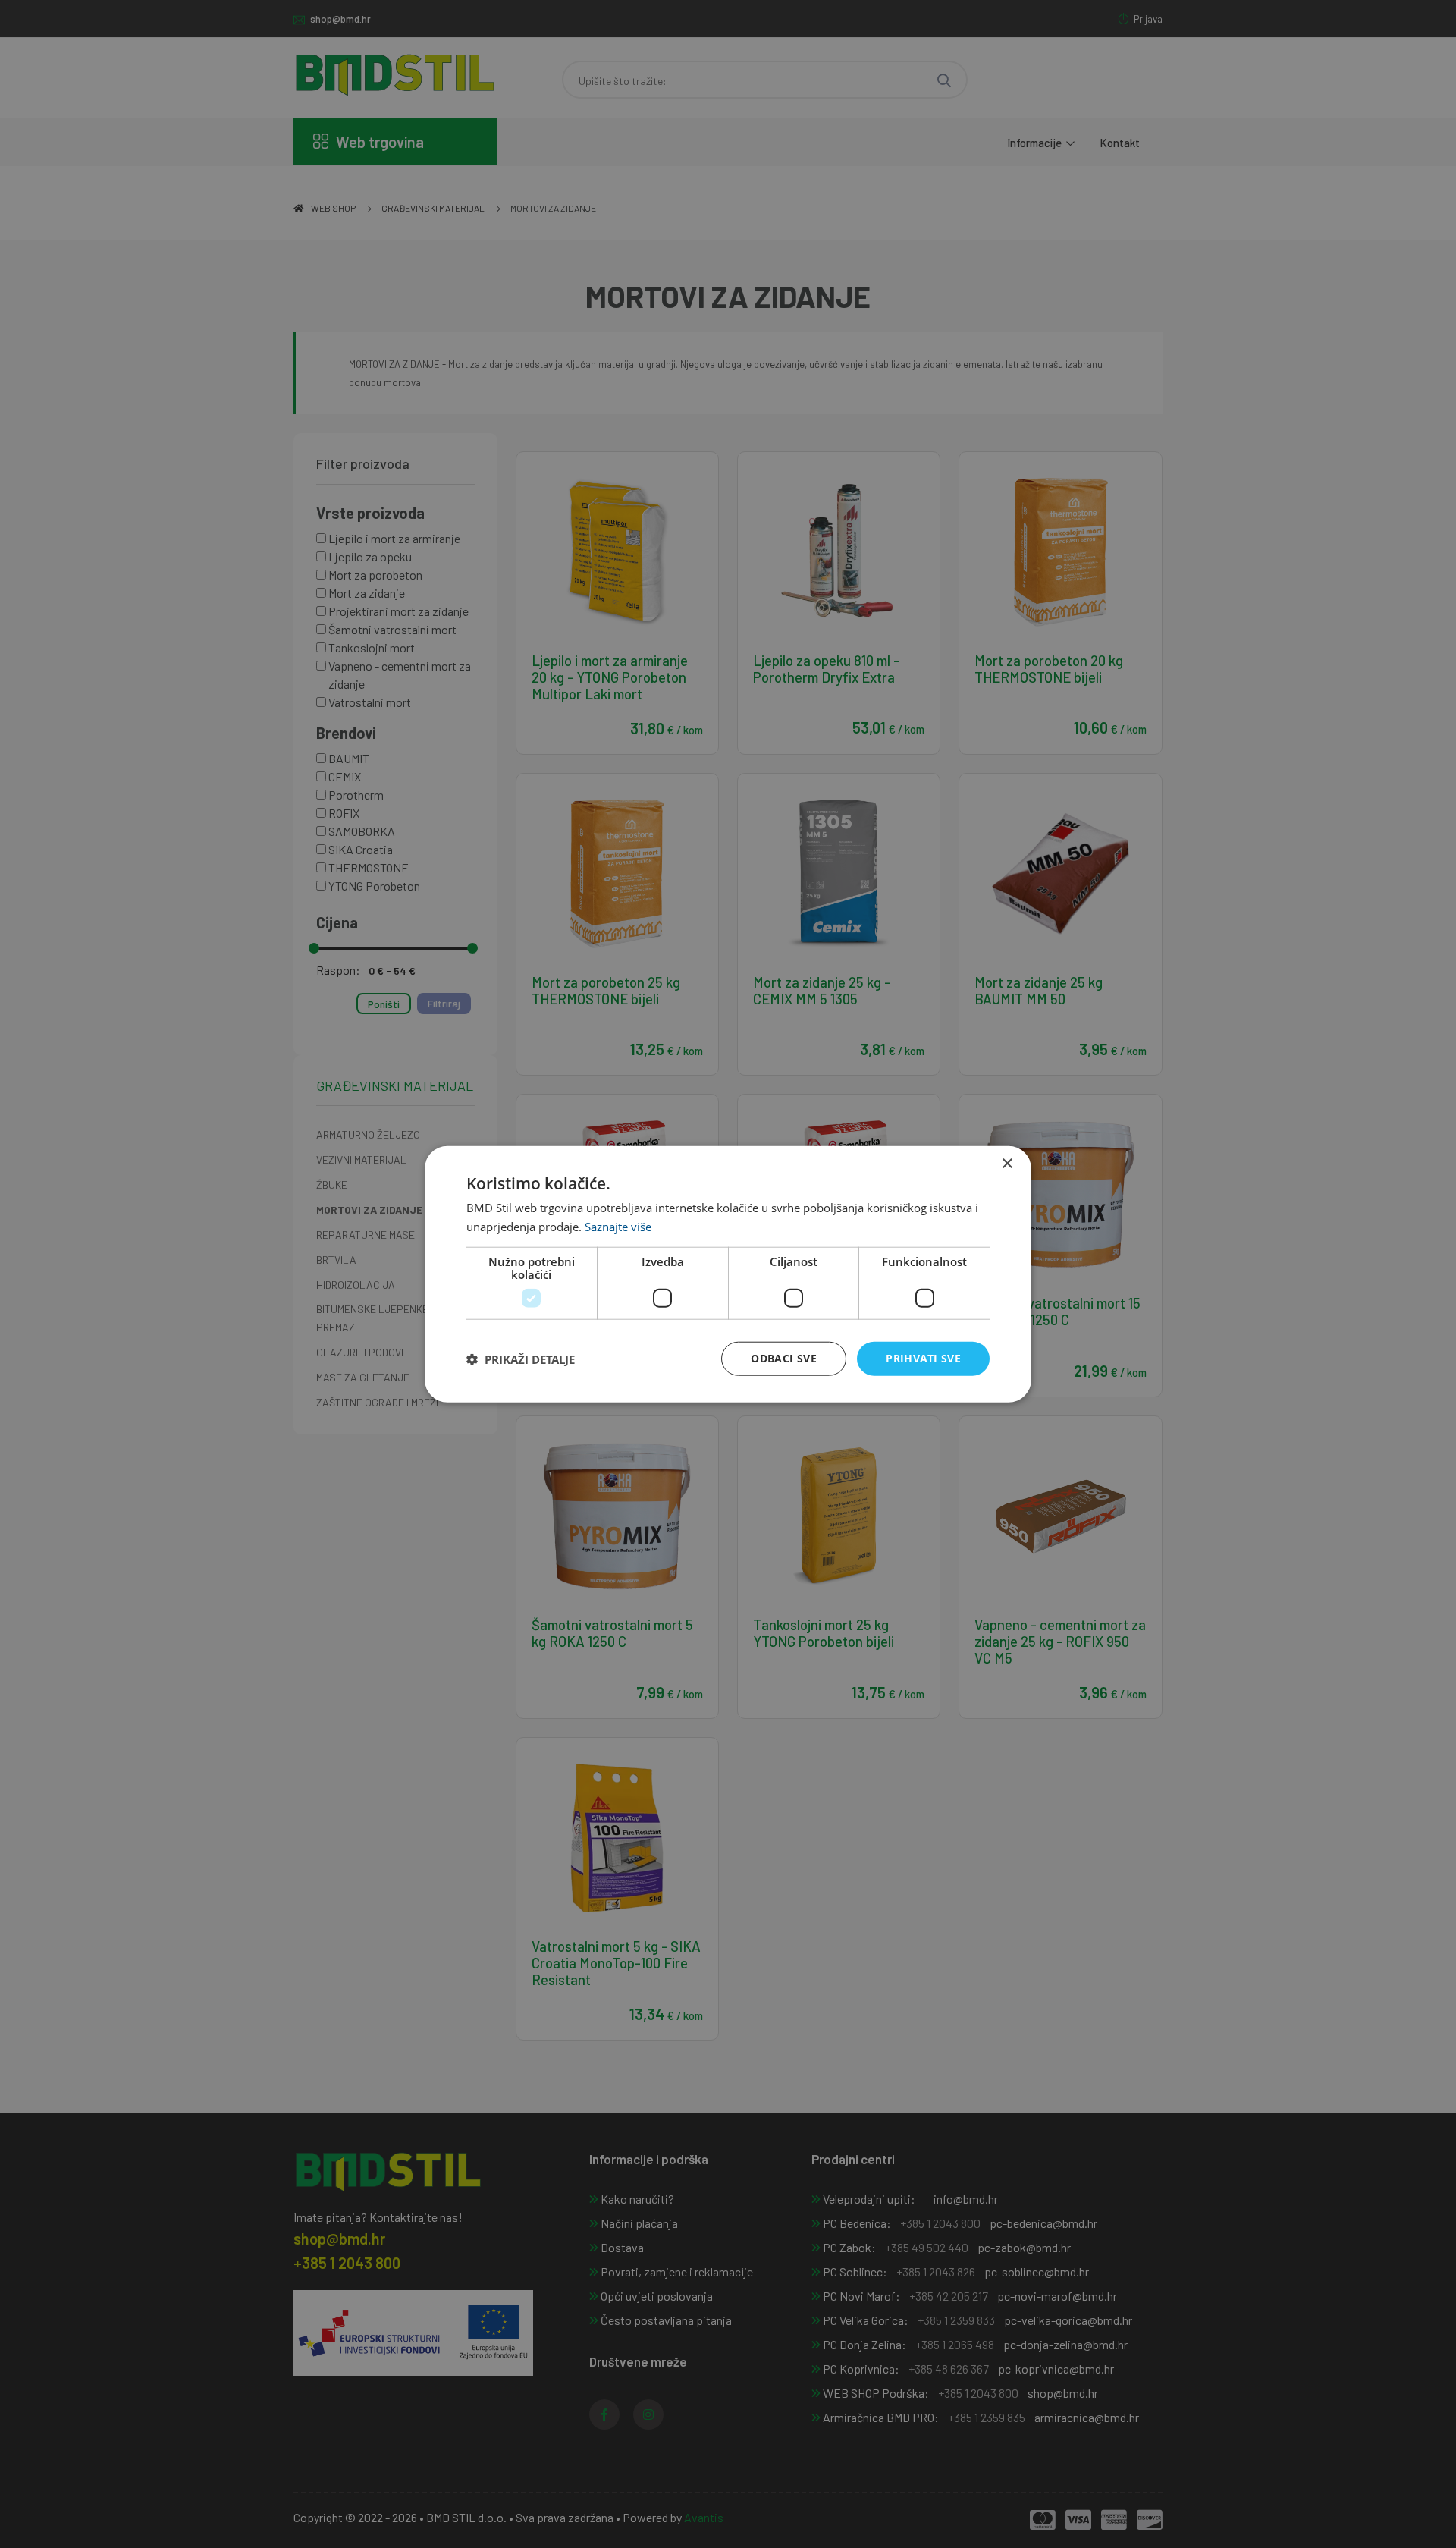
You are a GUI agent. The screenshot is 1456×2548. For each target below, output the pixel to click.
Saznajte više (618, 1226)
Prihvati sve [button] (923, 1358)
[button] (521, 1359)
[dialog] (728, 1274)
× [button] (1007, 1163)
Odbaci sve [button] (784, 1358)
